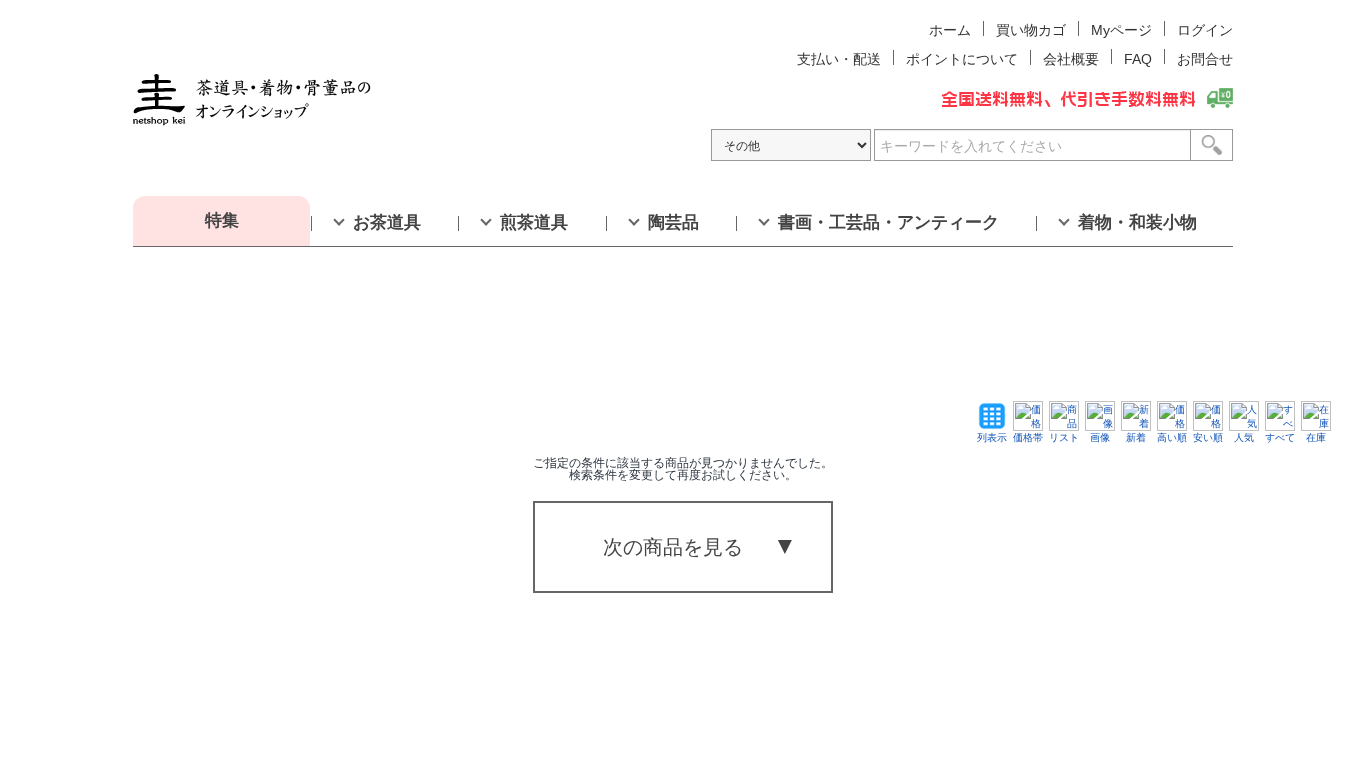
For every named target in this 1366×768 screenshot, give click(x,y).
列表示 (992, 437)
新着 (1136, 437)
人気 (1244, 437)
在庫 (1316, 437)
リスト (1064, 437)
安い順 (1208, 437)
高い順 (1172, 437)
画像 (1100, 437)
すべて (1280, 437)
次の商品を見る (673, 547)
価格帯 (1028, 437)
